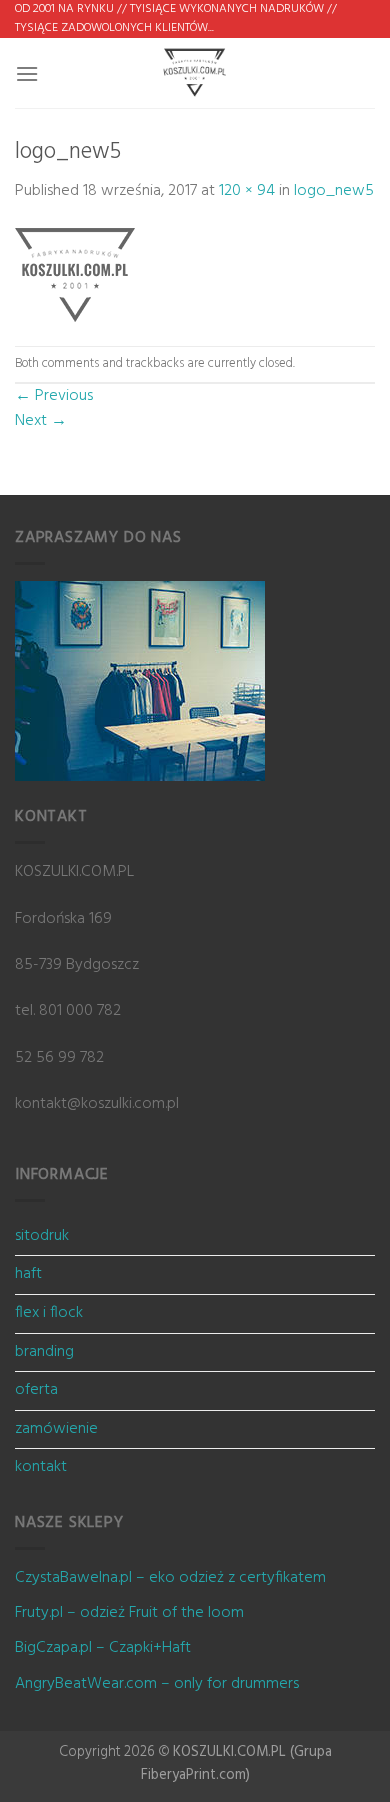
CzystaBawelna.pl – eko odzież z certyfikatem (170, 1578)
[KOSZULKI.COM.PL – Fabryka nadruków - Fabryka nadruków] (195, 73)
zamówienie (56, 1429)
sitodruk (42, 1236)
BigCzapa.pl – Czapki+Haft (103, 1648)
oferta (36, 1390)
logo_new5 (334, 191)
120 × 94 (247, 191)
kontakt (41, 1467)
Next (41, 421)
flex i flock (49, 1313)
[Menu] (27, 73)
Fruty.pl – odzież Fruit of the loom (129, 1613)
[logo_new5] (75, 275)
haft (28, 1274)
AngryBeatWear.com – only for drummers (157, 1684)
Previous (54, 396)
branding (44, 1352)
